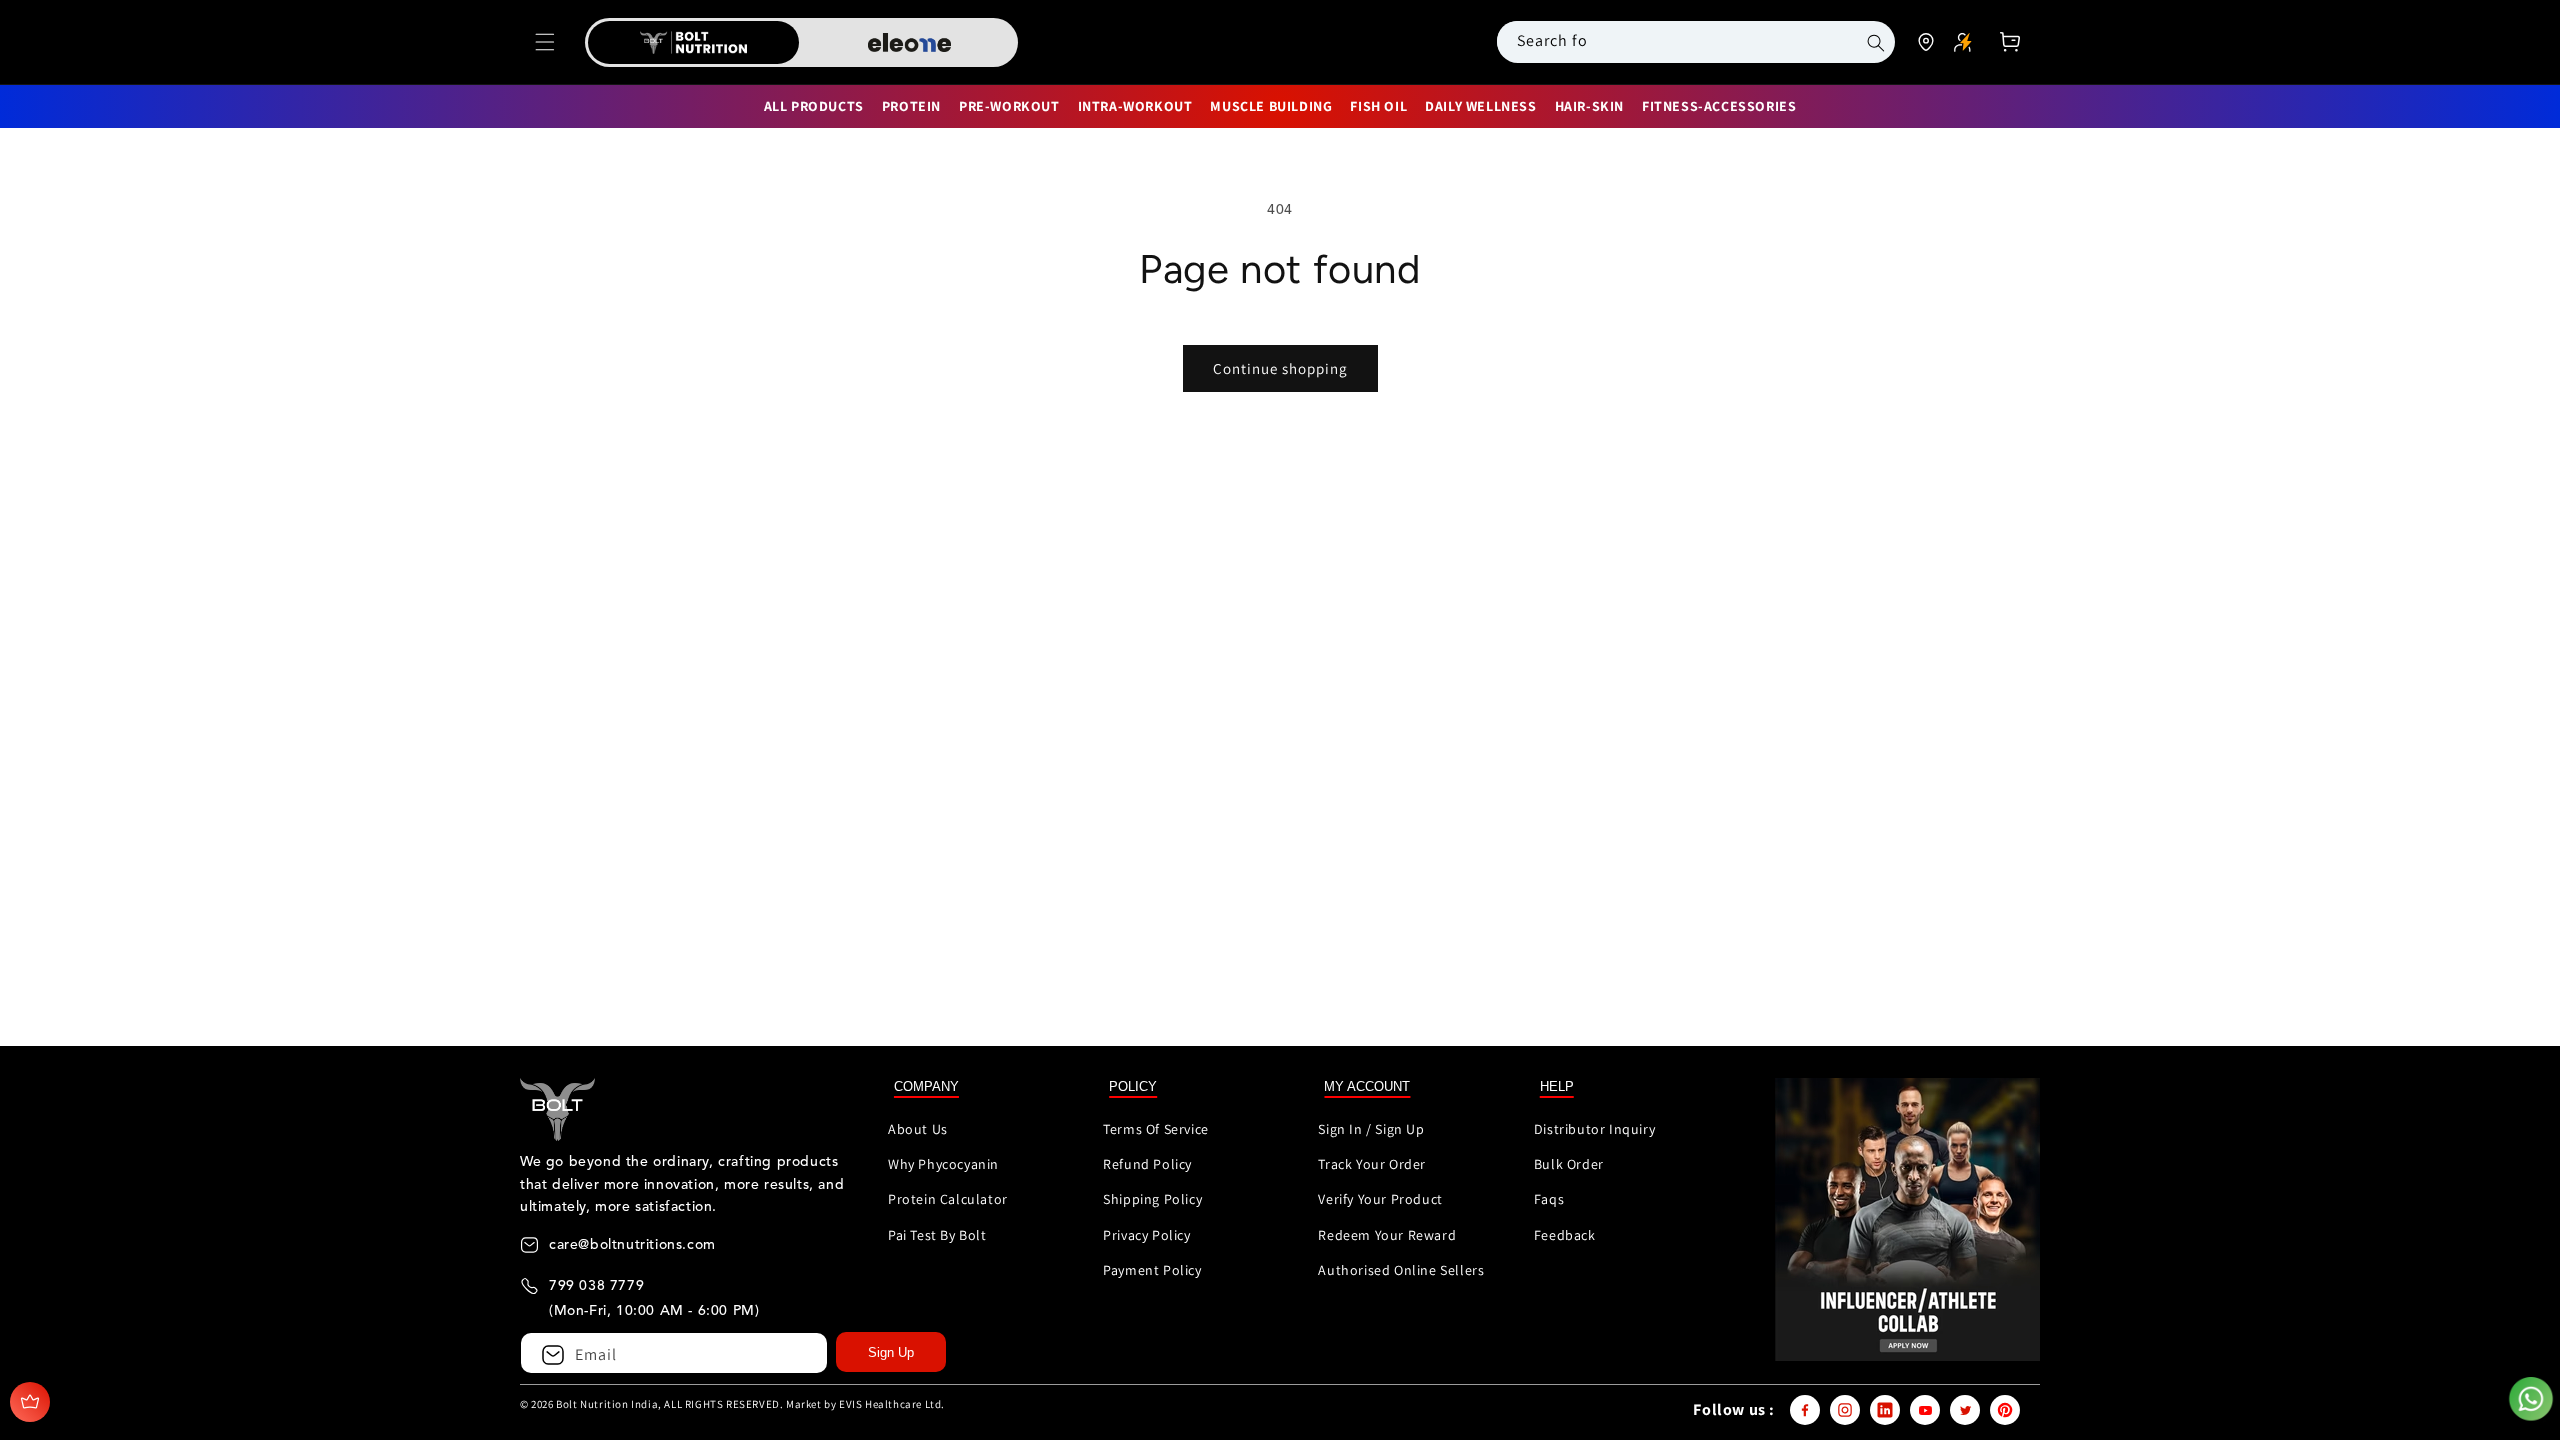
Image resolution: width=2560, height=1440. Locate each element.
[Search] (1876, 43)
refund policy (1147, 1164)
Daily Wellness (1480, 106)
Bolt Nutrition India (607, 1404)
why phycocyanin (943, 1164)
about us (918, 1129)
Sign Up (891, 1352)
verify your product (1380, 1199)
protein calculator (948, 1199)
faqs (1549, 1199)
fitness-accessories (1719, 106)
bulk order (1569, 1164)
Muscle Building (1271, 106)
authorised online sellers (1401, 1270)
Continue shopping (1280, 368)
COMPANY (926, 1086)
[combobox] (1673, 41)
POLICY (1133, 1086)
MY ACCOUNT (1367, 1086)
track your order (1372, 1164)
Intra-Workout (1135, 106)
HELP (1557, 1086)
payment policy (1152, 1270)
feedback (1565, 1235)
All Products (814, 106)
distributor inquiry (1594, 1129)
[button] (545, 42)
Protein (911, 106)
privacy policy (1146, 1235)
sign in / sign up (1371, 1129)
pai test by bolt (937, 1235)
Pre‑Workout (1009, 106)
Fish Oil (1378, 106)
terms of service (1156, 1129)
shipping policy (1152, 1199)
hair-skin (1589, 106)
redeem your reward (1387, 1235)
